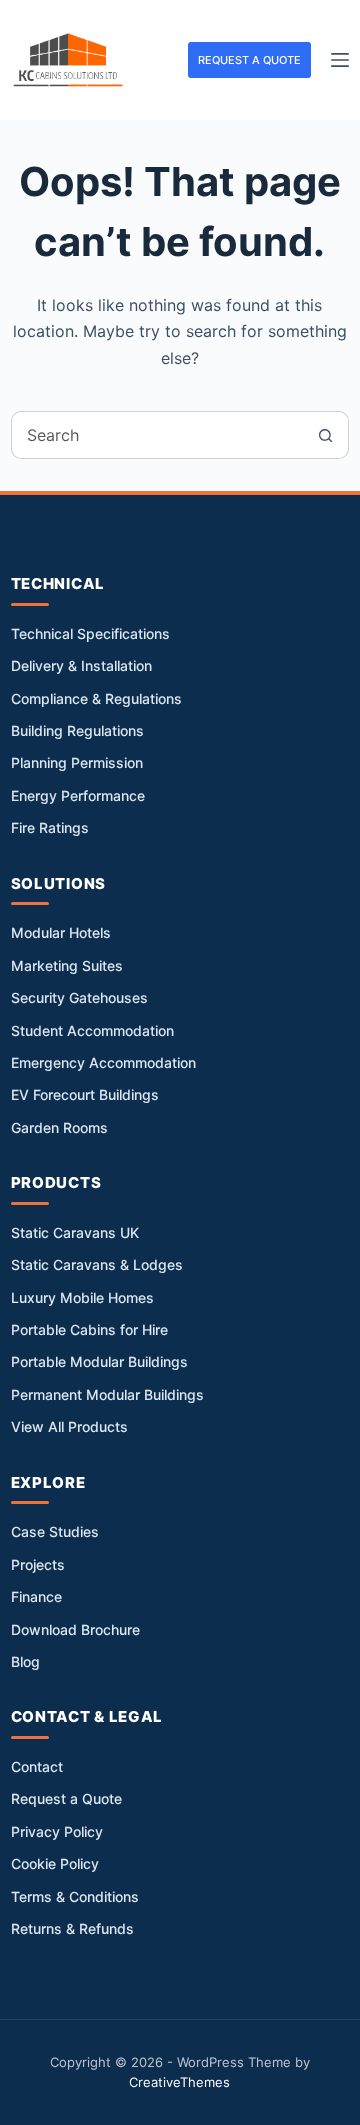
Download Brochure (75, 1629)
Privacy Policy (57, 1831)
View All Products (69, 1426)
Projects (38, 1564)
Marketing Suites (67, 965)
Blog (25, 1661)
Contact (37, 1766)
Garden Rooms (59, 1127)
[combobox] (157, 435)
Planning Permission (77, 762)
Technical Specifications (90, 633)
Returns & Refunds (72, 1928)
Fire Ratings (50, 827)
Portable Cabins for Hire (89, 1329)
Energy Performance (78, 795)
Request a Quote (66, 1798)
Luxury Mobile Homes (82, 1297)
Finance (36, 1596)
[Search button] (325, 435)
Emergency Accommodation (103, 1062)
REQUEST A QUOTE (249, 60)
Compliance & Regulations (96, 698)
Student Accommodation (92, 1030)
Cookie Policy (55, 1863)
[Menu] (340, 60)
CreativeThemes (179, 2082)
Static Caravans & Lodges (97, 1264)
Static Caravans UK (75, 1232)
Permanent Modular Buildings (107, 1394)
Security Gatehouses (79, 997)
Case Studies (55, 1531)
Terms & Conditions (75, 1896)
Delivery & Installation (81, 665)
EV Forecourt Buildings (85, 1094)
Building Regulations (77, 730)
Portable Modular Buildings (99, 1361)
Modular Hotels (61, 932)
